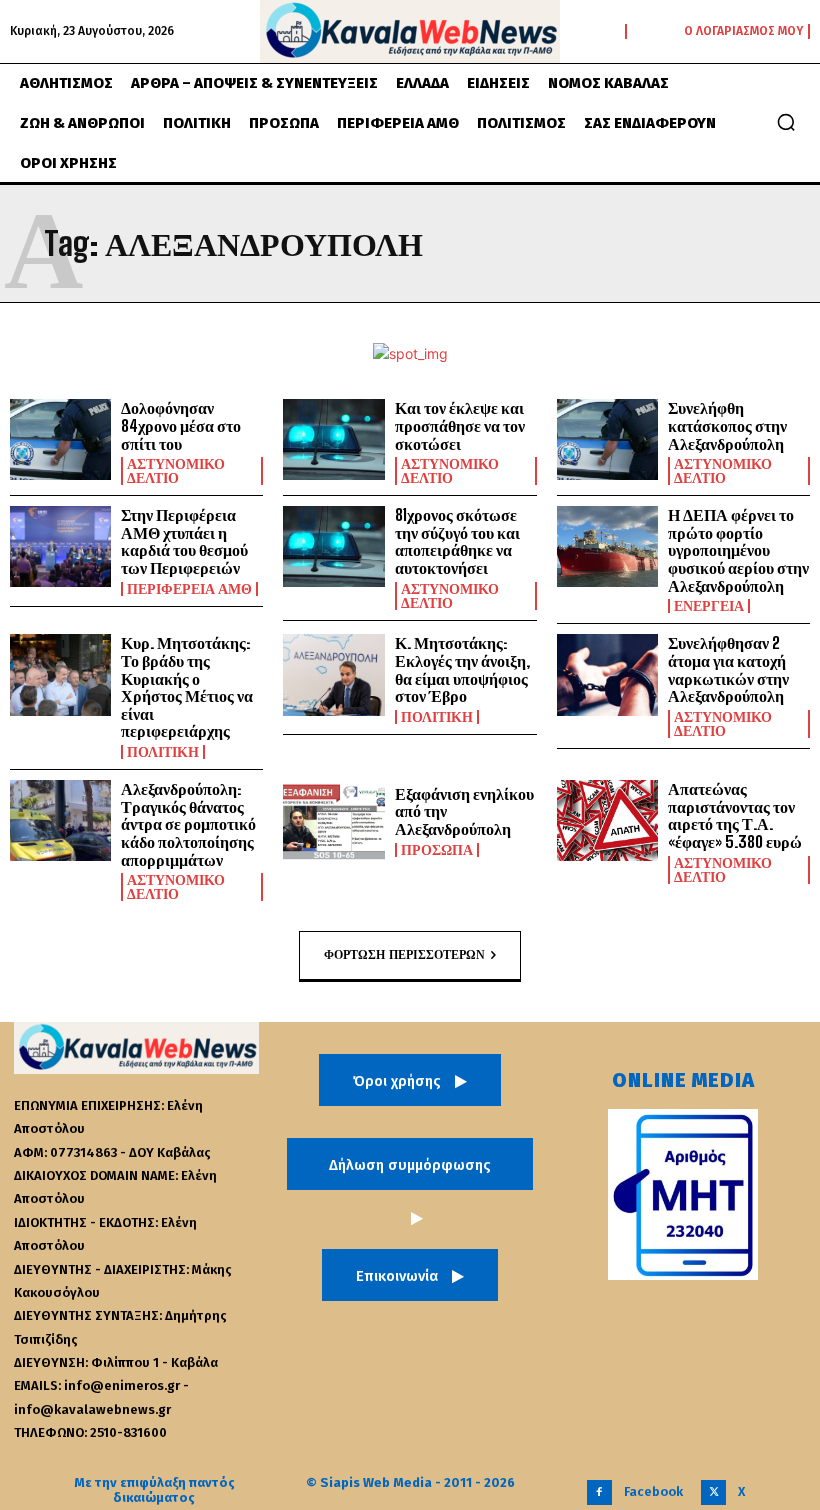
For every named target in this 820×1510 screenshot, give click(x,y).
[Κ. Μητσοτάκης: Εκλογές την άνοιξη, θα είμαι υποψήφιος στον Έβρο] (333, 674)
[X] (713, 1492)
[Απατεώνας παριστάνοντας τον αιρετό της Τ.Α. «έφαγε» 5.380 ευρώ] (607, 820)
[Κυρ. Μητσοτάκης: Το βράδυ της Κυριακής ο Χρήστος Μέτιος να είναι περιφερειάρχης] (60, 674)
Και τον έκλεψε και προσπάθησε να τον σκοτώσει (460, 425)
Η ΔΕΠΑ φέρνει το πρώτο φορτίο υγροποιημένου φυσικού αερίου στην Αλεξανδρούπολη (738, 549)
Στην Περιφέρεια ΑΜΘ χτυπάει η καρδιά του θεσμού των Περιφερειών (184, 541)
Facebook (653, 1491)
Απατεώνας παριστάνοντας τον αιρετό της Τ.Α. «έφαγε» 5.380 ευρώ (735, 815)
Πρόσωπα (437, 850)
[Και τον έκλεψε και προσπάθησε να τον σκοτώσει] (333, 439)
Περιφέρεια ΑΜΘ (189, 589)
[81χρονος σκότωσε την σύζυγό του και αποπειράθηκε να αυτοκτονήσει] (333, 546)
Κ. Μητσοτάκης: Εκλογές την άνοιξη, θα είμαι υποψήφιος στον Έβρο (462, 669)
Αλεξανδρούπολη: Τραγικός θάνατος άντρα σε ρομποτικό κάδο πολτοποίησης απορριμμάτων (188, 823)
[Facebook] (599, 1492)
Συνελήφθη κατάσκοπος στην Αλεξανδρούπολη (727, 425)
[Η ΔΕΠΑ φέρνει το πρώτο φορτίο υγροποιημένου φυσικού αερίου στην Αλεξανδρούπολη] (607, 546)
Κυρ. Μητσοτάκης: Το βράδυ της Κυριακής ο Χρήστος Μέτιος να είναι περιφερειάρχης (187, 686)
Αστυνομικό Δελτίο (176, 471)
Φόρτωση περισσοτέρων (404, 955)
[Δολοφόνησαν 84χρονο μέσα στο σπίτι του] (60, 439)
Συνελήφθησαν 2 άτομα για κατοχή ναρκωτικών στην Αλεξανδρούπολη (728, 669)
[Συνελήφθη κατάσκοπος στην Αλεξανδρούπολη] (607, 439)
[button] (786, 122)
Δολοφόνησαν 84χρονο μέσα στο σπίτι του (181, 425)
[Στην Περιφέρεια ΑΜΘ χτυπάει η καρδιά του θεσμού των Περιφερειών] (60, 546)
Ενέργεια (709, 606)
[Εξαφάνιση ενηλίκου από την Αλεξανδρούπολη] (333, 820)
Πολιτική (163, 752)
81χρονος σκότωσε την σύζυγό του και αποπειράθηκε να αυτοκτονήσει (457, 541)
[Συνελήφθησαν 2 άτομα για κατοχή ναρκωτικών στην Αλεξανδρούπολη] (607, 674)
